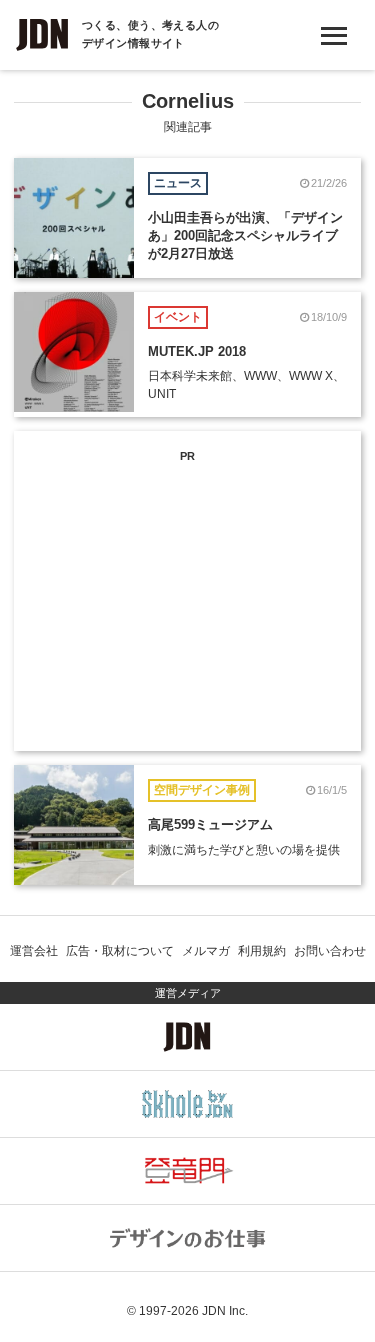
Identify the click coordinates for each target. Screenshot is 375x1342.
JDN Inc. (225, 1311)
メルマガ (206, 951)
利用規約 (262, 951)
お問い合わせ (330, 951)
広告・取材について (120, 951)
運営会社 (34, 951)
